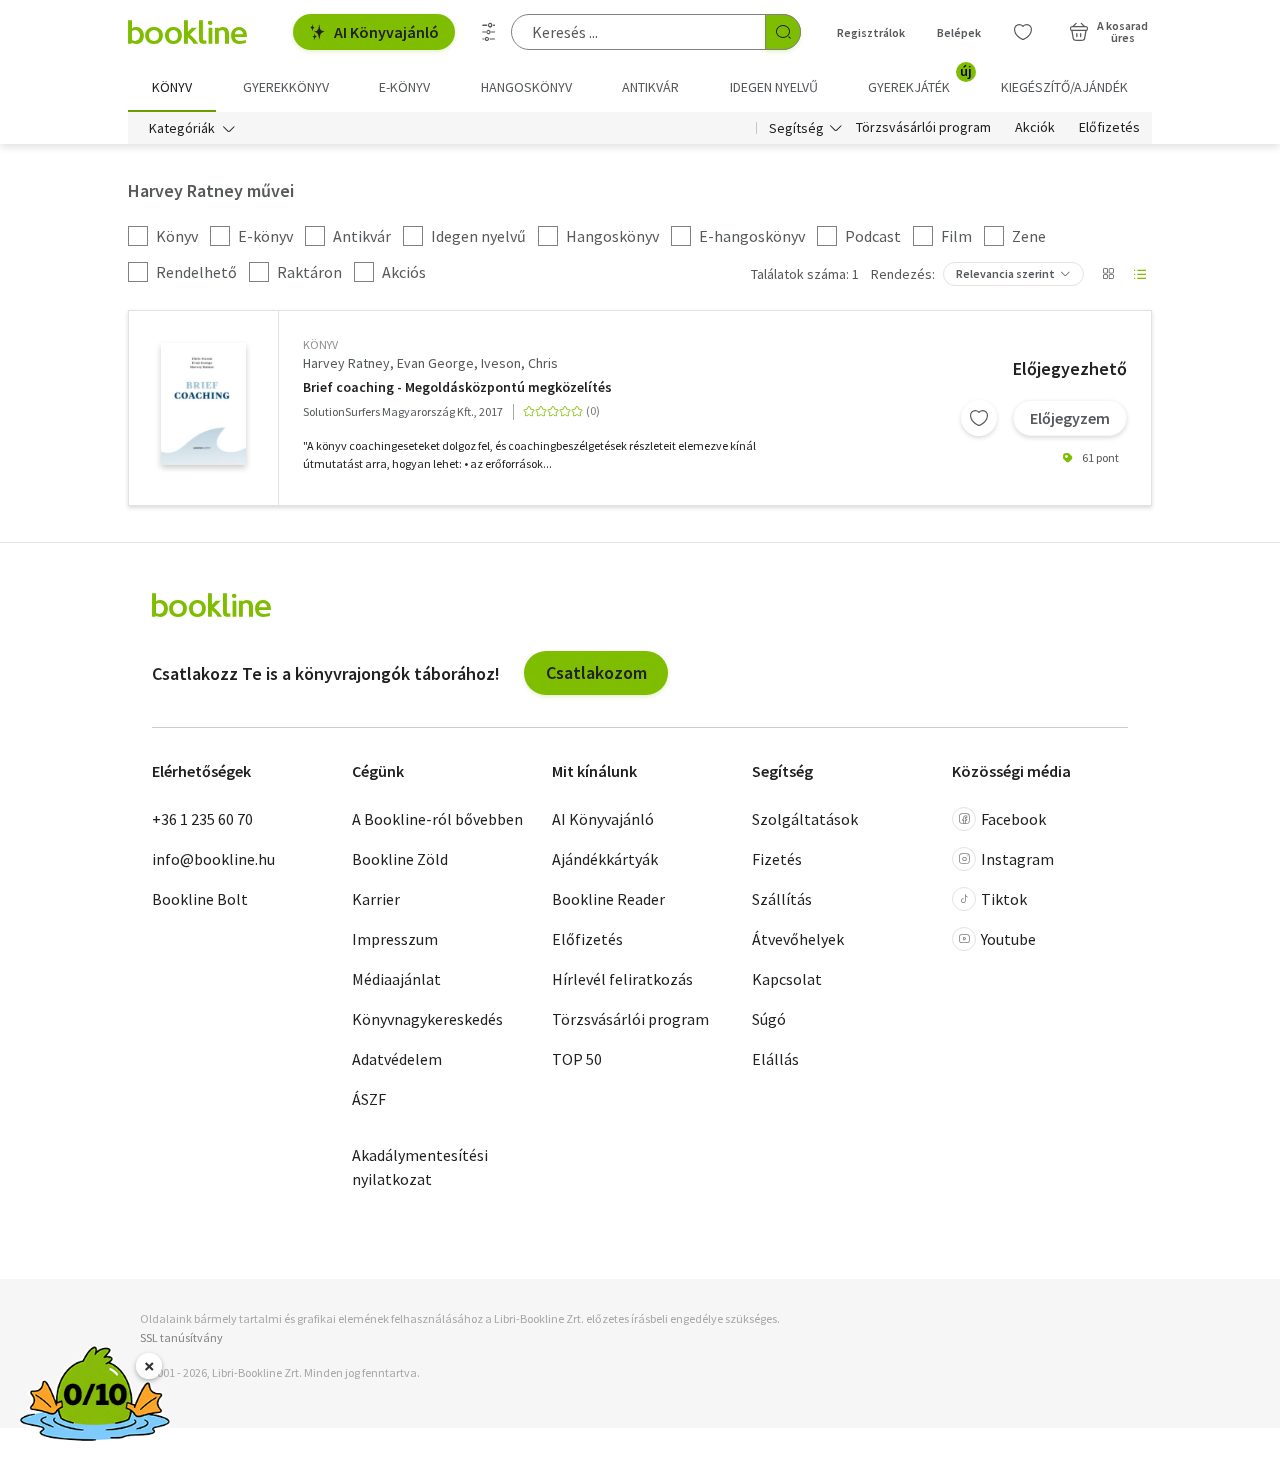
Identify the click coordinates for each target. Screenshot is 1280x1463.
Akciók (1035, 128)
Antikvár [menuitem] (650, 87)
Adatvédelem (397, 1059)
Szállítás (782, 899)
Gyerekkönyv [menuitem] (286, 87)
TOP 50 (577, 1059)
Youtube (1008, 939)
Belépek (959, 32)
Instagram (1017, 859)
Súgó (769, 1019)
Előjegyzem (1070, 418)
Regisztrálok (871, 32)
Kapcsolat (787, 979)
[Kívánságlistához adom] (979, 418)
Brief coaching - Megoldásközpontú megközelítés (457, 387)
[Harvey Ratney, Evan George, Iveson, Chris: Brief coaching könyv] (203, 404)
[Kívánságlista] (1023, 32)
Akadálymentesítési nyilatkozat (420, 1167)
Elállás (775, 1059)
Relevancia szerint (1005, 273)
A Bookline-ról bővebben (437, 819)
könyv (320, 344)
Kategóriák (182, 128)
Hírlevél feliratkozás (622, 979)
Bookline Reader (608, 899)
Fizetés (777, 859)
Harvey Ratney (346, 363)
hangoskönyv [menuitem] (526, 87)
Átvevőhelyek (798, 939)
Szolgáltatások (805, 819)
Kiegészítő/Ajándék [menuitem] (1064, 87)
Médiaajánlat (396, 979)
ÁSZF (369, 1099)
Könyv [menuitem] (172, 87)
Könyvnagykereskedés (427, 1019)
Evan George (435, 363)
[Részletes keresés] (489, 32)
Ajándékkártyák (605, 859)
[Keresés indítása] (783, 32)
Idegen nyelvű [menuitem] (774, 87)
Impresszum (395, 939)
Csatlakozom (596, 672)
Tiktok (1004, 899)
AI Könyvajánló (386, 32)
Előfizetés (1109, 128)
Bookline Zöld (400, 859)
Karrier (376, 899)
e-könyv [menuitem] (404, 87)
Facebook (1013, 819)
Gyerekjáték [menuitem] (920, 80)
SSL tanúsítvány (181, 1337)
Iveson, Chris (519, 363)
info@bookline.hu (213, 859)
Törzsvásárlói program (923, 128)
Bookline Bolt (200, 899)
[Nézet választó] (1108, 274)
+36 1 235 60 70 (202, 819)
